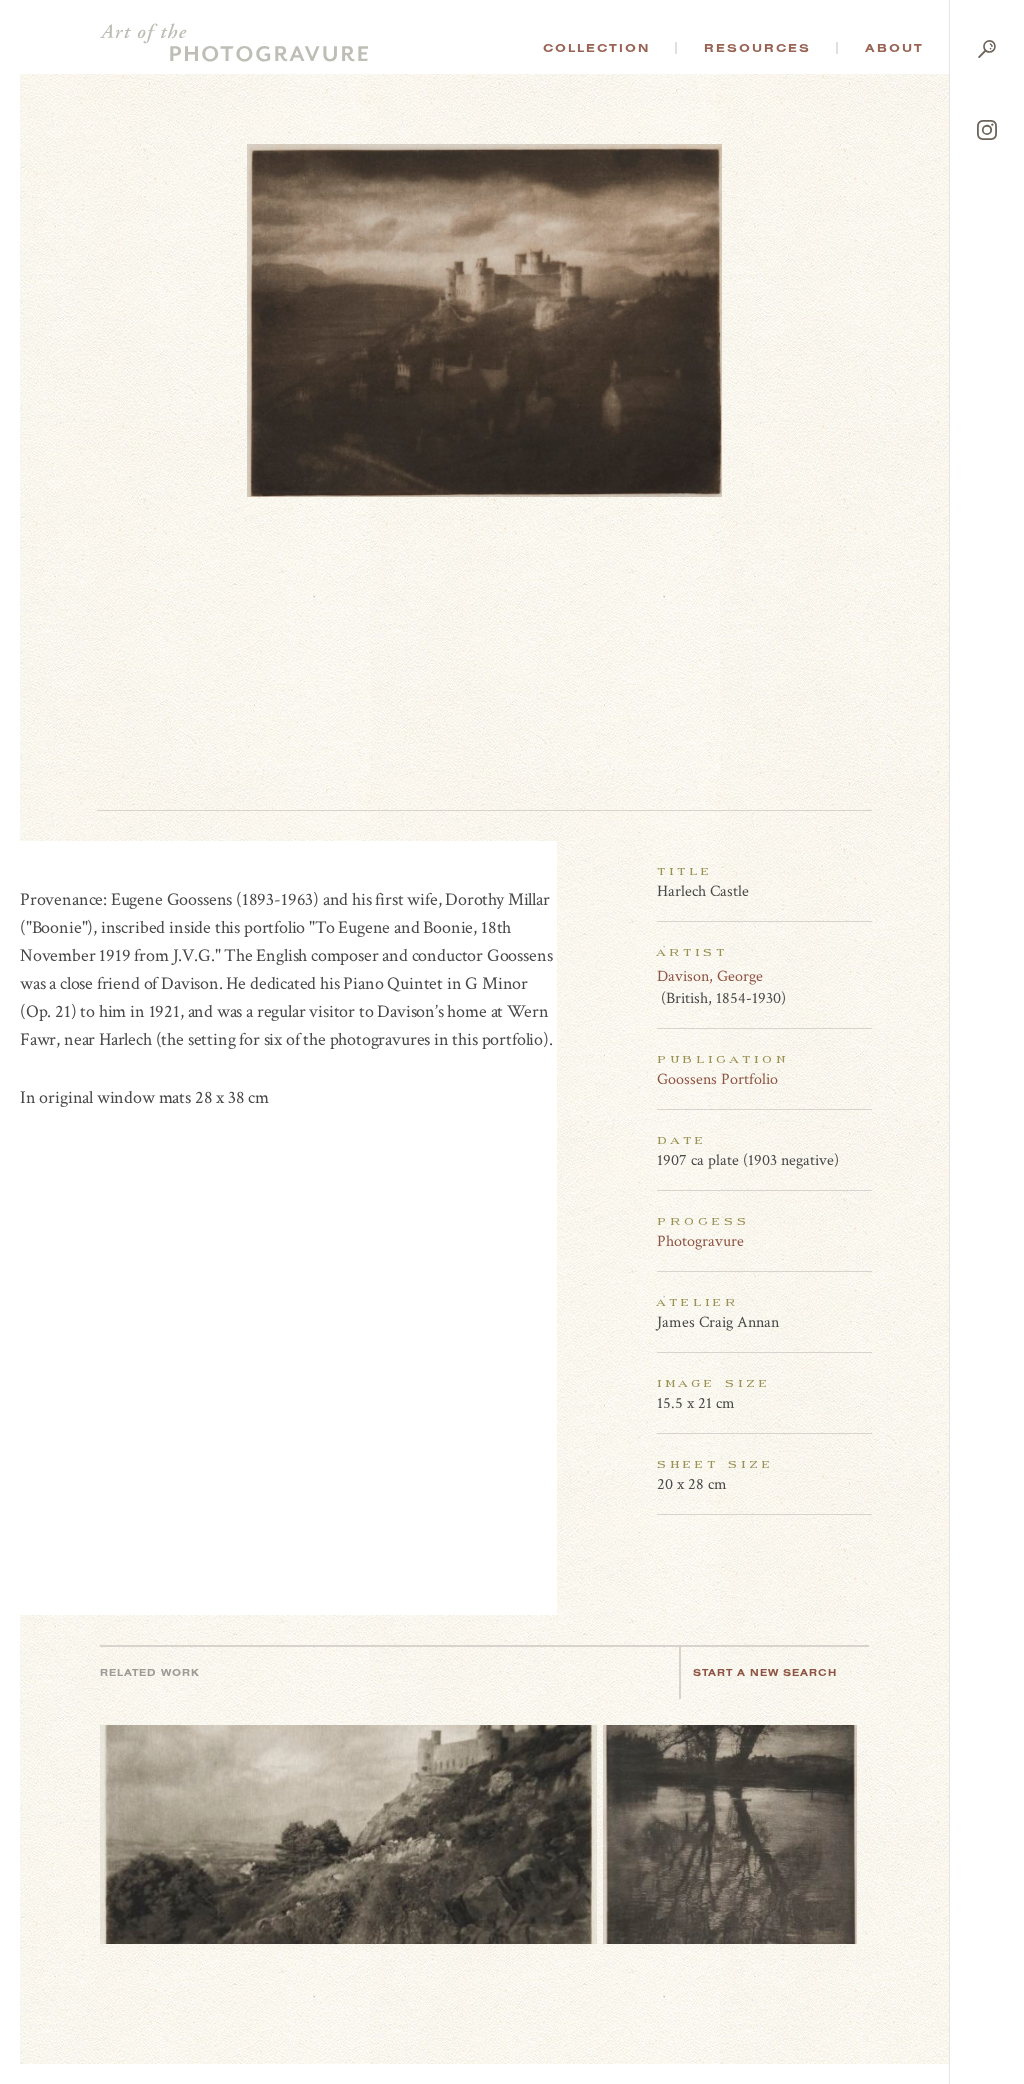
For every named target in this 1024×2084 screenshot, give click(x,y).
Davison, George (710, 976)
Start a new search (765, 1672)
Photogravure (700, 1241)
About (894, 48)
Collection (596, 48)
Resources (757, 48)
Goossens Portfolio (717, 1079)
